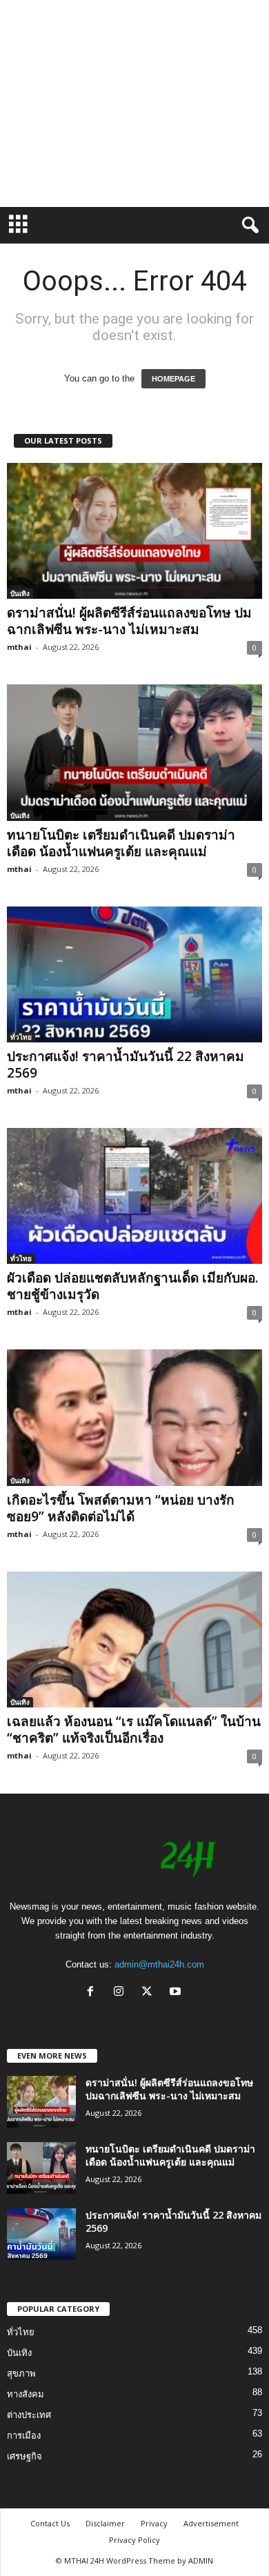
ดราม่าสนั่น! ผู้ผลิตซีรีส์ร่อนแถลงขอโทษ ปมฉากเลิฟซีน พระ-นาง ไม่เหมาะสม (129, 621)
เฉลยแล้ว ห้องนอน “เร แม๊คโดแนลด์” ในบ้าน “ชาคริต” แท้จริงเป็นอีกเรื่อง (134, 1730)
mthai (19, 647)
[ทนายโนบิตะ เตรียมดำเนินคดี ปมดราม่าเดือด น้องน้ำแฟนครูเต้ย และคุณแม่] (134, 752)
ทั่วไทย (21, 1037)
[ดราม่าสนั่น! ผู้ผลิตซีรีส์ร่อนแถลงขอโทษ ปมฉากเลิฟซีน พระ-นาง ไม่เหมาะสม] (134, 531)
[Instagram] (122, 1993)
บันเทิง (20, 593)
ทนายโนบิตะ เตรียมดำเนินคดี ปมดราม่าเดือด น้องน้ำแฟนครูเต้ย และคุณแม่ (121, 843)
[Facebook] (93, 1993)
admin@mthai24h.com (159, 1964)
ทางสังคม (26, 2394)
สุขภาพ (21, 2374)
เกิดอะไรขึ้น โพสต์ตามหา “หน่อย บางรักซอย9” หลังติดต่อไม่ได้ (121, 1508)
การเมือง (24, 2436)
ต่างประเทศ (29, 2415)
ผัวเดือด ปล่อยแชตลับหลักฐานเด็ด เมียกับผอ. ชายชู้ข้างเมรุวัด (132, 1286)
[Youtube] (177, 1993)
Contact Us (50, 2523)
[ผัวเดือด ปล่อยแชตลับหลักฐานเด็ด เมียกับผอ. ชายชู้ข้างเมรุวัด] (134, 1196)
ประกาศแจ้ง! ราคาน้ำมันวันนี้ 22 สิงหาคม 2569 (126, 1064)
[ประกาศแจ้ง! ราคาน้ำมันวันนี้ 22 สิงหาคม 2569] (134, 974)
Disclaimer (105, 2523)
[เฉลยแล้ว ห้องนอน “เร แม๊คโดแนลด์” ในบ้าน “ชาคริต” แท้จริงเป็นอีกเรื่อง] (134, 1639)
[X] (150, 1993)
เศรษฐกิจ (24, 2456)
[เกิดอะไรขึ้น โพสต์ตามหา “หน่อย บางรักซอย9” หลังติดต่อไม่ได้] (134, 1417)
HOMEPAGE (173, 379)
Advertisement (211, 2523)
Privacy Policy (134, 2540)
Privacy (154, 2523)
